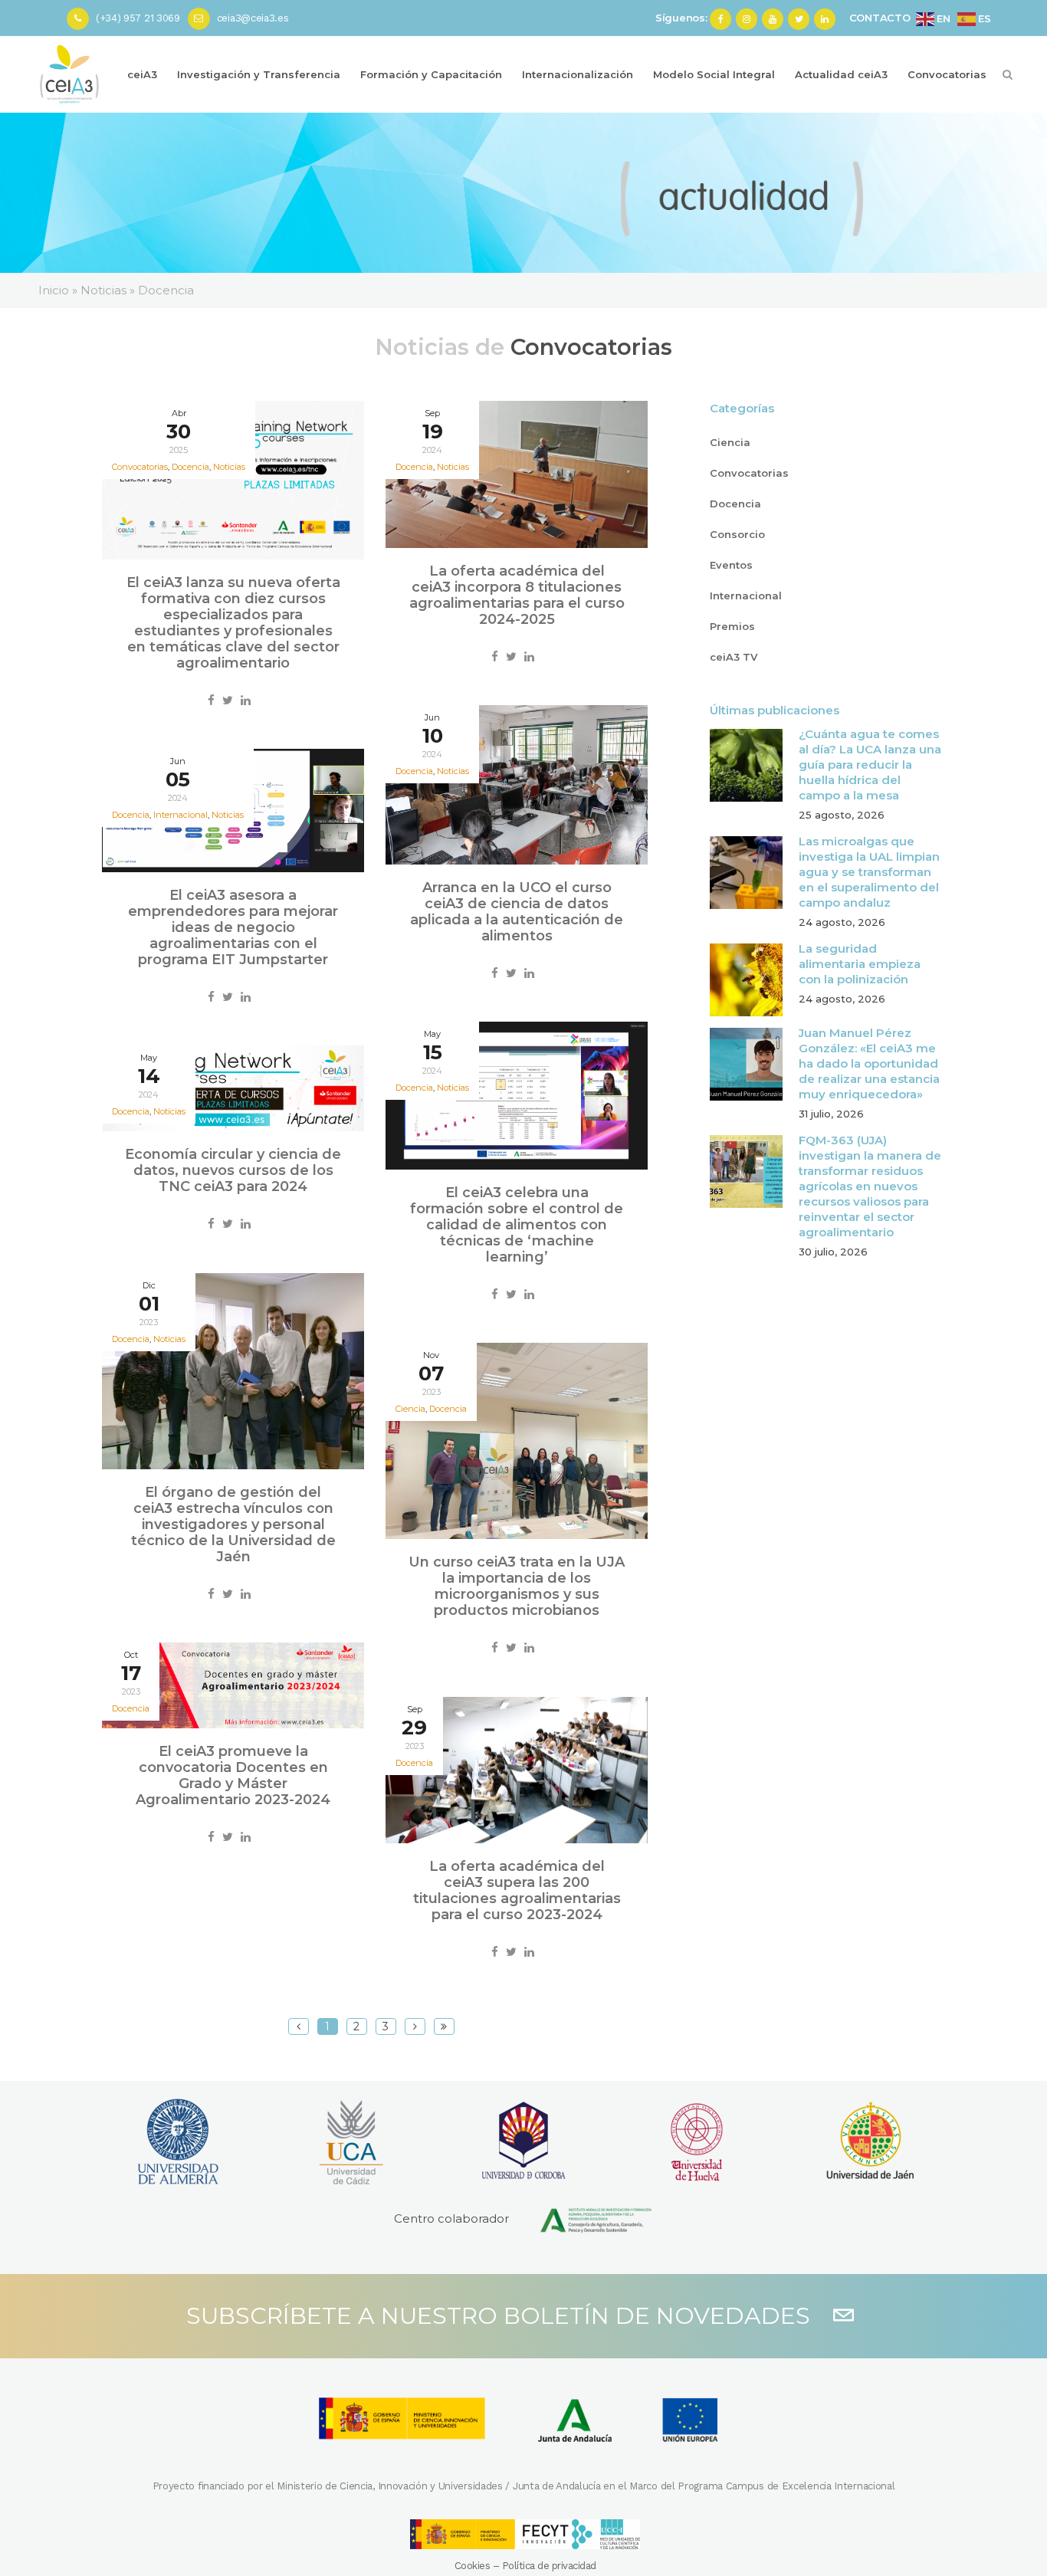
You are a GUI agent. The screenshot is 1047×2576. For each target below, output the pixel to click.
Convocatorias (749, 473)
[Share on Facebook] (211, 700)
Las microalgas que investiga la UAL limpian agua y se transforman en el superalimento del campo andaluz (869, 872)
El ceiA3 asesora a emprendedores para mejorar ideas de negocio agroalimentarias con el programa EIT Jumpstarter (233, 927)
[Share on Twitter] (228, 700)
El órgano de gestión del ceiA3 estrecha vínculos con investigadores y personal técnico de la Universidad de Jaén (233, 1524)
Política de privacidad (549, 2566)
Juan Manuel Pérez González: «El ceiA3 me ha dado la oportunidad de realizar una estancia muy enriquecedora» (869, 1063)
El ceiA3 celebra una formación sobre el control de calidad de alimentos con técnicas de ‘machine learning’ (517, 1225)
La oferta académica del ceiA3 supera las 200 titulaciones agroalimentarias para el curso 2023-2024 (517, 1890)
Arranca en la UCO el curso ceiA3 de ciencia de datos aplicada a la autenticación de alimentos (517, 912)
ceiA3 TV (734, 657)
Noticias (229, 467)
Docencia (448, 1409)
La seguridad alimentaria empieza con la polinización (860, 964)
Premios (732, 626)
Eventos (731, 565)
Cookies (473, 2566)
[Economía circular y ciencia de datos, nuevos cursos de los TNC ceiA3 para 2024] (233, 1089)
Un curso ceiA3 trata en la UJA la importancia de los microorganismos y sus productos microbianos (517, 1586)
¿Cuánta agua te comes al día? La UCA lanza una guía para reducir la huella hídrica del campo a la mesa (870, 765)
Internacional (746, 596)
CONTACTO (880, 18)
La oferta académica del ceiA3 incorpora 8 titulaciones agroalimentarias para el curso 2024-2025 (517, 595)
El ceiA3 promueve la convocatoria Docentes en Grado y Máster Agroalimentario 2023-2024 (233, 1775)
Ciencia (730, 442)
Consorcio (737, 534)
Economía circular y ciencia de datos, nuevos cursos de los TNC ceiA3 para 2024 (233, 1170)
